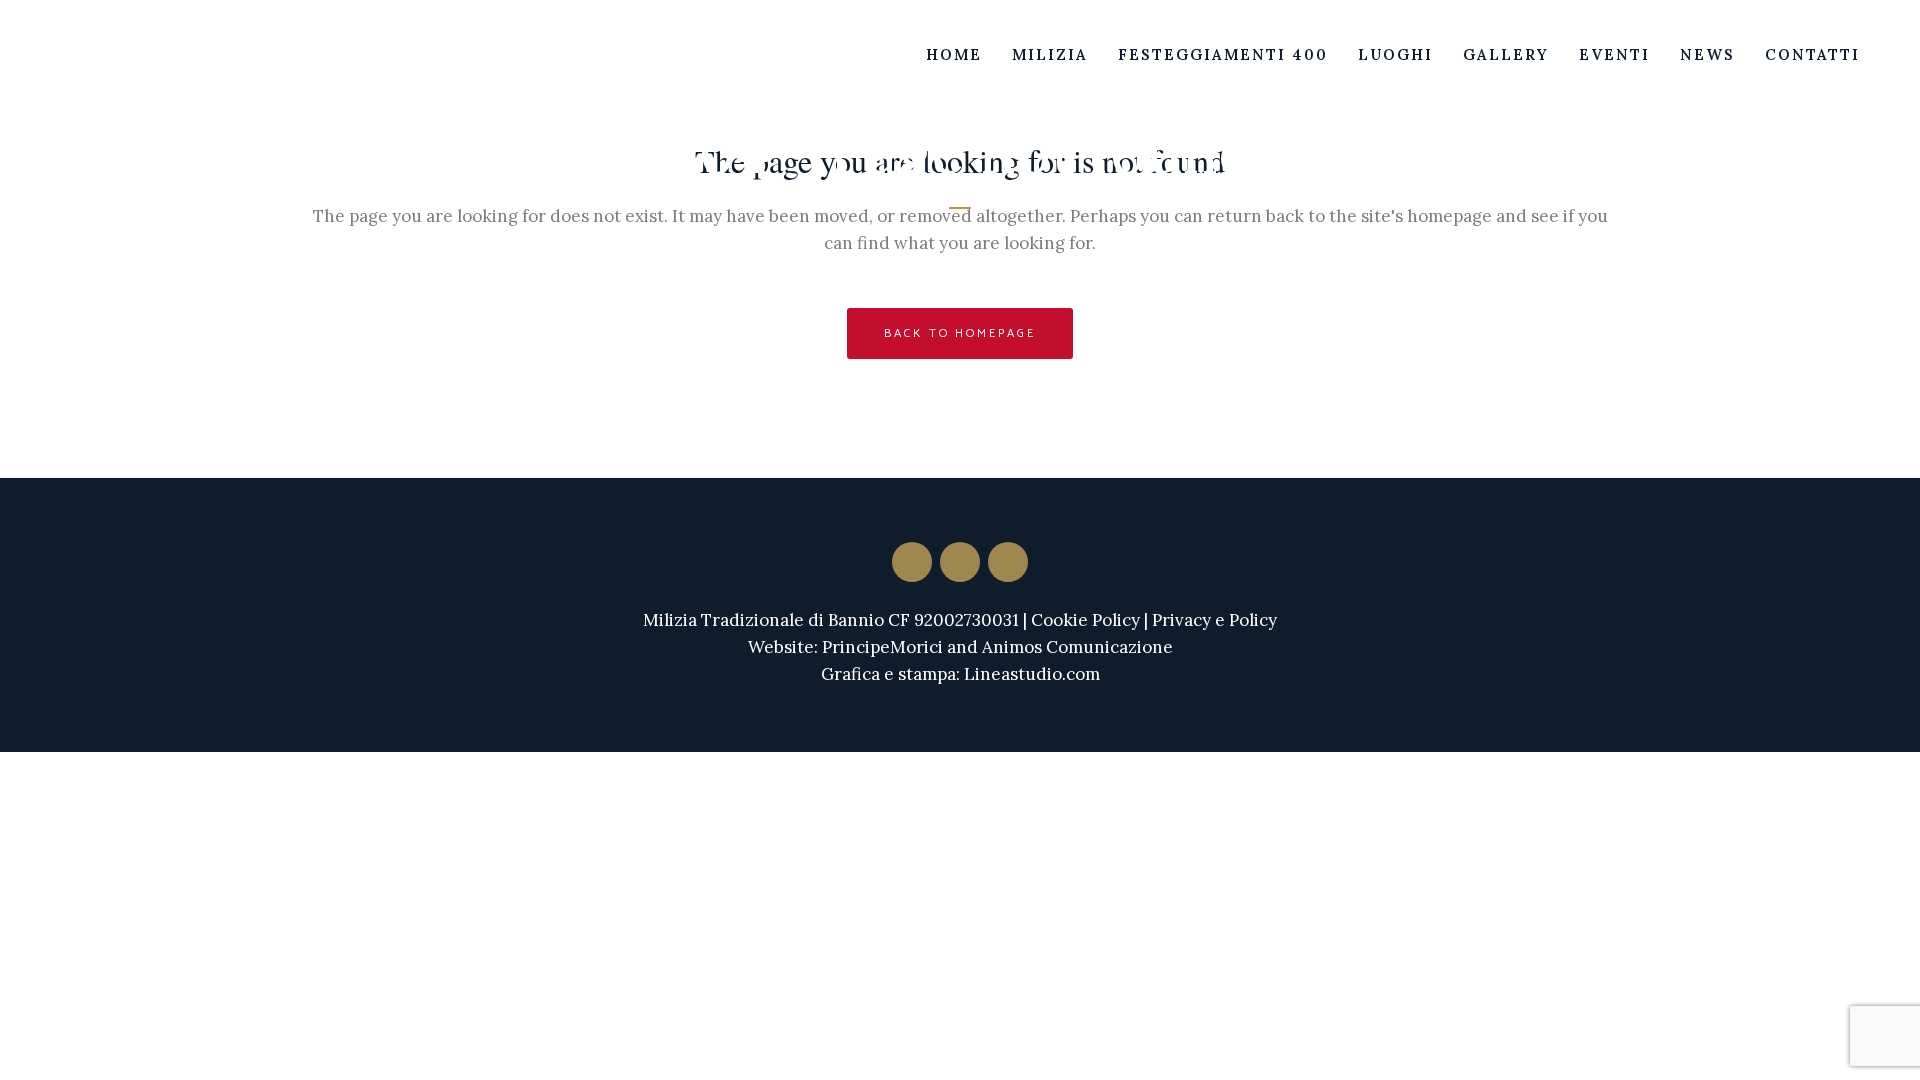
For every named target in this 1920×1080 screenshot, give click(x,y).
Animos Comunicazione (1077, 647)
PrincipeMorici (882, 647)
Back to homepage (959, 333)
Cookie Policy (1085, 620)
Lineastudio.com (1032, 674)
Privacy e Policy (1214, 620)
